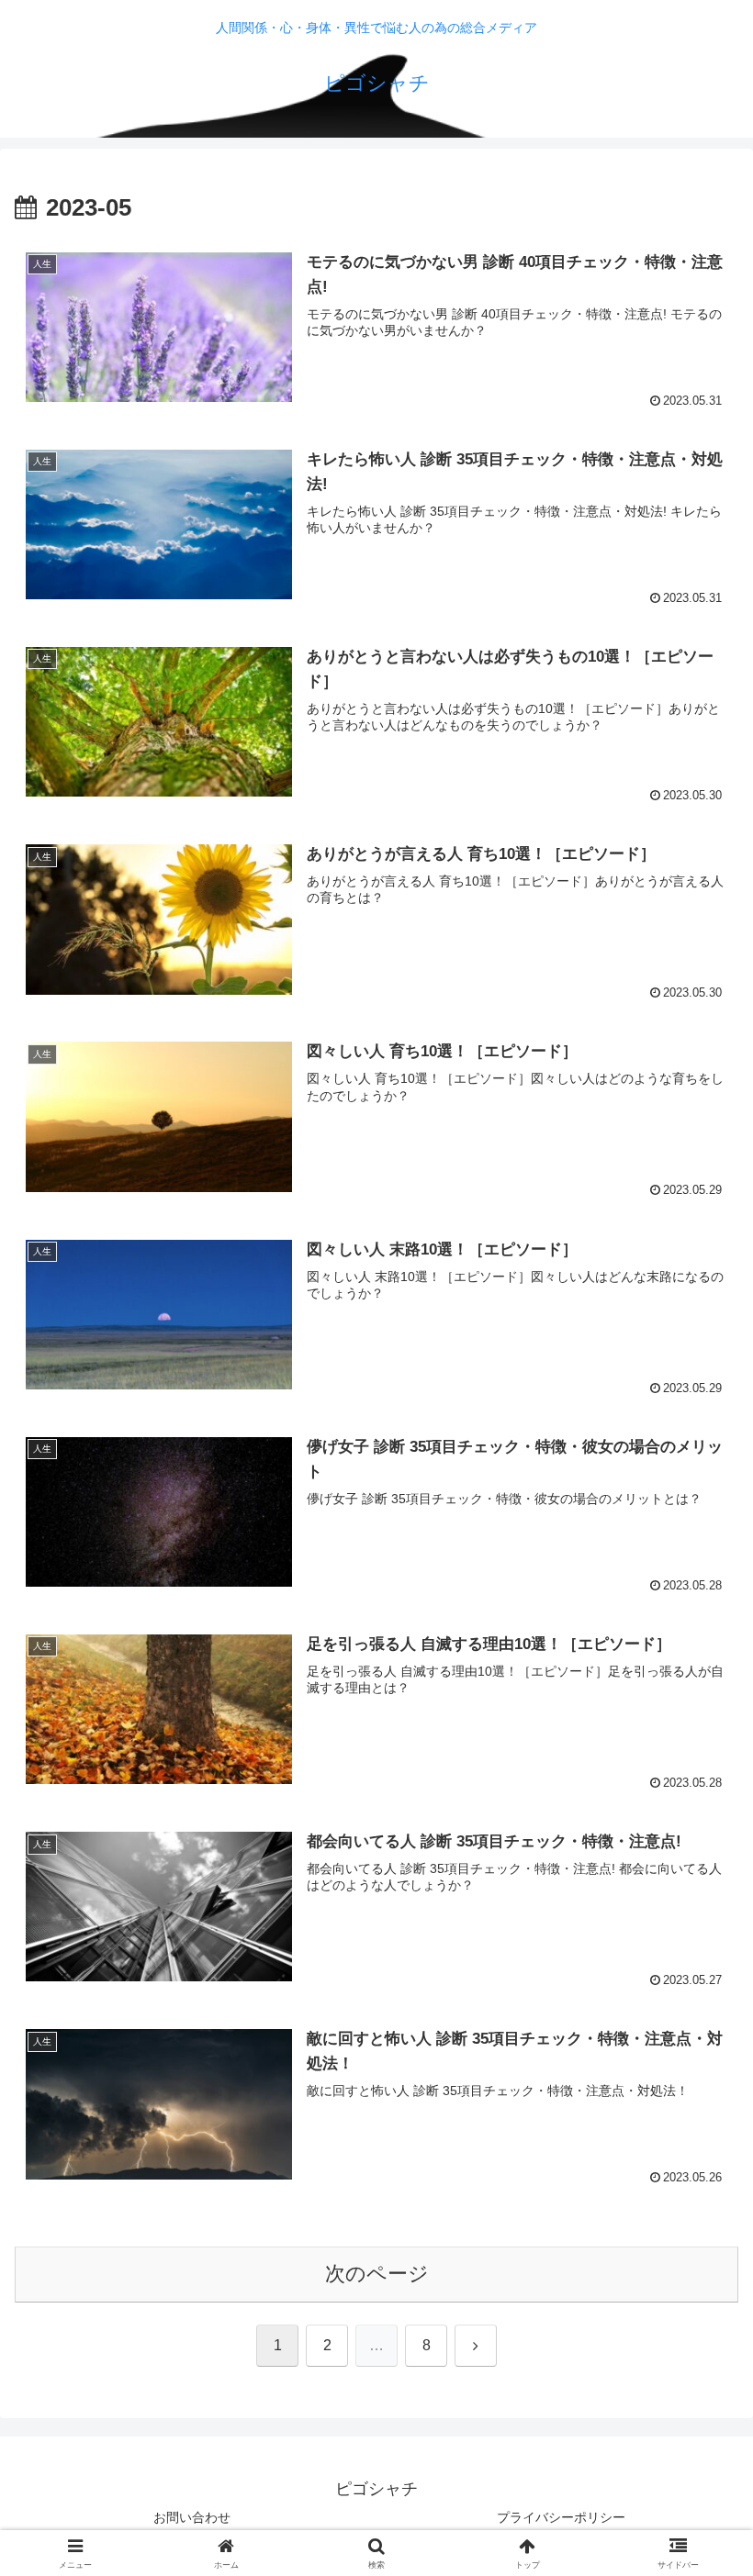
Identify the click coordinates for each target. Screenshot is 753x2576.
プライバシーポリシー (561, 2517)
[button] (697, 2387)
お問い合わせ (192, 2517)
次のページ (377, 2274)
